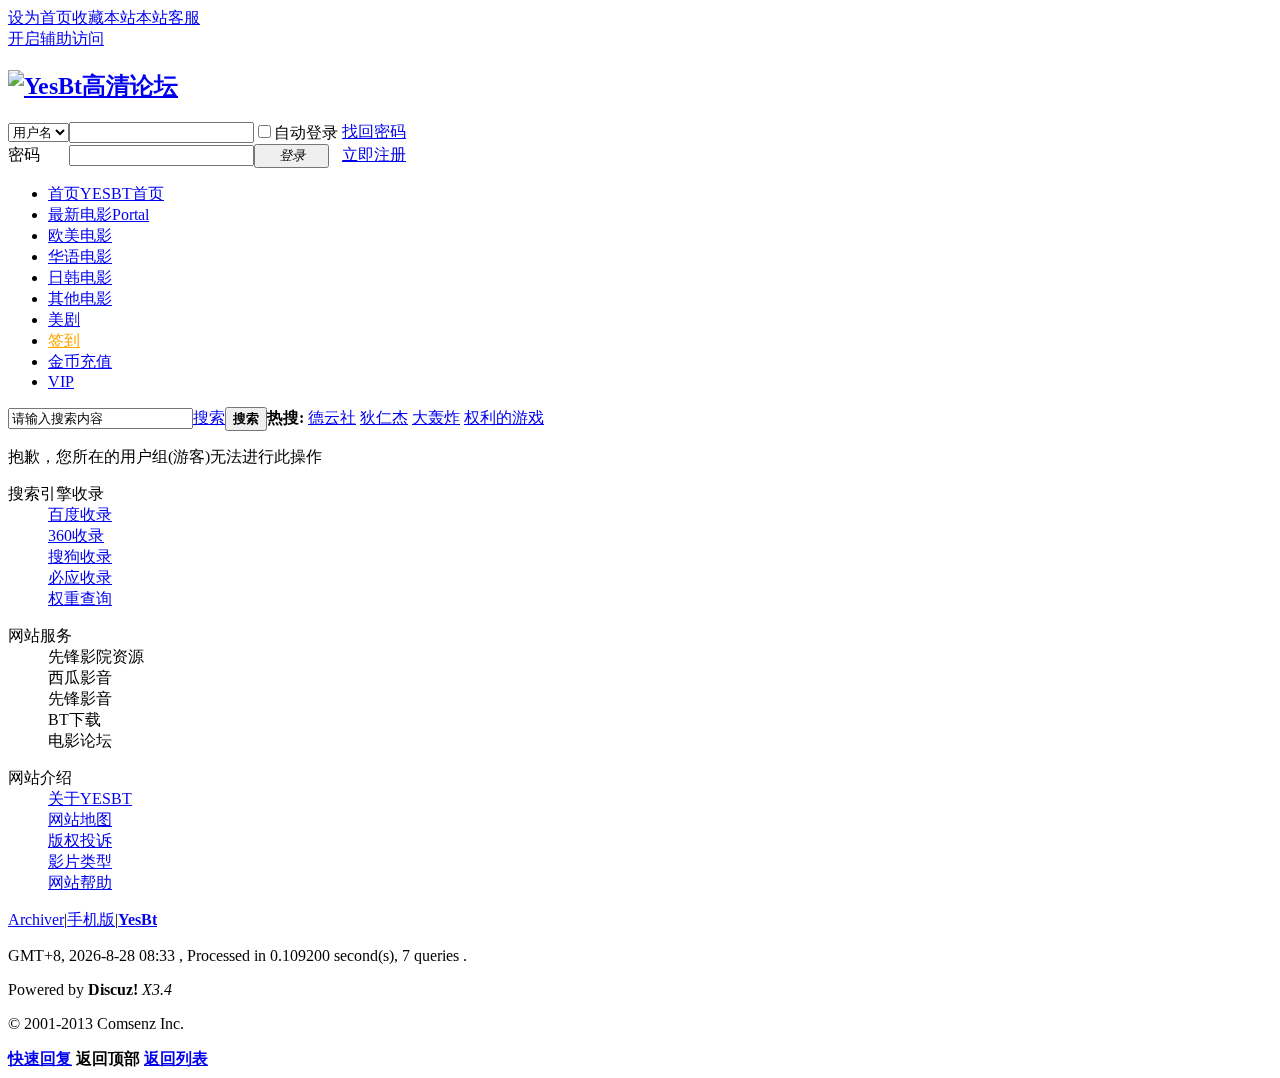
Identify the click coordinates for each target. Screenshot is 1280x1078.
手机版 (91, 919)
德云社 (332, 417)
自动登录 (306, 132)
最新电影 (98, 214)
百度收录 (80, 514)
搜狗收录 (80, 556)
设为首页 (40, 17)
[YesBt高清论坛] (93, 86)
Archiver (36, 919)
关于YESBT (90, 798)
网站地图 (80, 819)
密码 (24, 154)
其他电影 (80, 298)
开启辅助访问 (56, 38)
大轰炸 (436, 417)
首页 (106, 193)
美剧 (64, 319)
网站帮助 (80, 882)
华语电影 (80, 256)
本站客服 (168, 17)
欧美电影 (80, 235)
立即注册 (374, 154)
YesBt (137, 919)
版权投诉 (80, 840)
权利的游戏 (504, 417)
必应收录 (80, 577)
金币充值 (80, 361)
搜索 (209, 417)
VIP (61, 381)
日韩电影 (80, 277)
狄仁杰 (384, 417)
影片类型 (80, 861)
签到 (64, 340)
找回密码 (374, 131)
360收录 (76, 535)
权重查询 (80, 598)
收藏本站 (104, 17)
